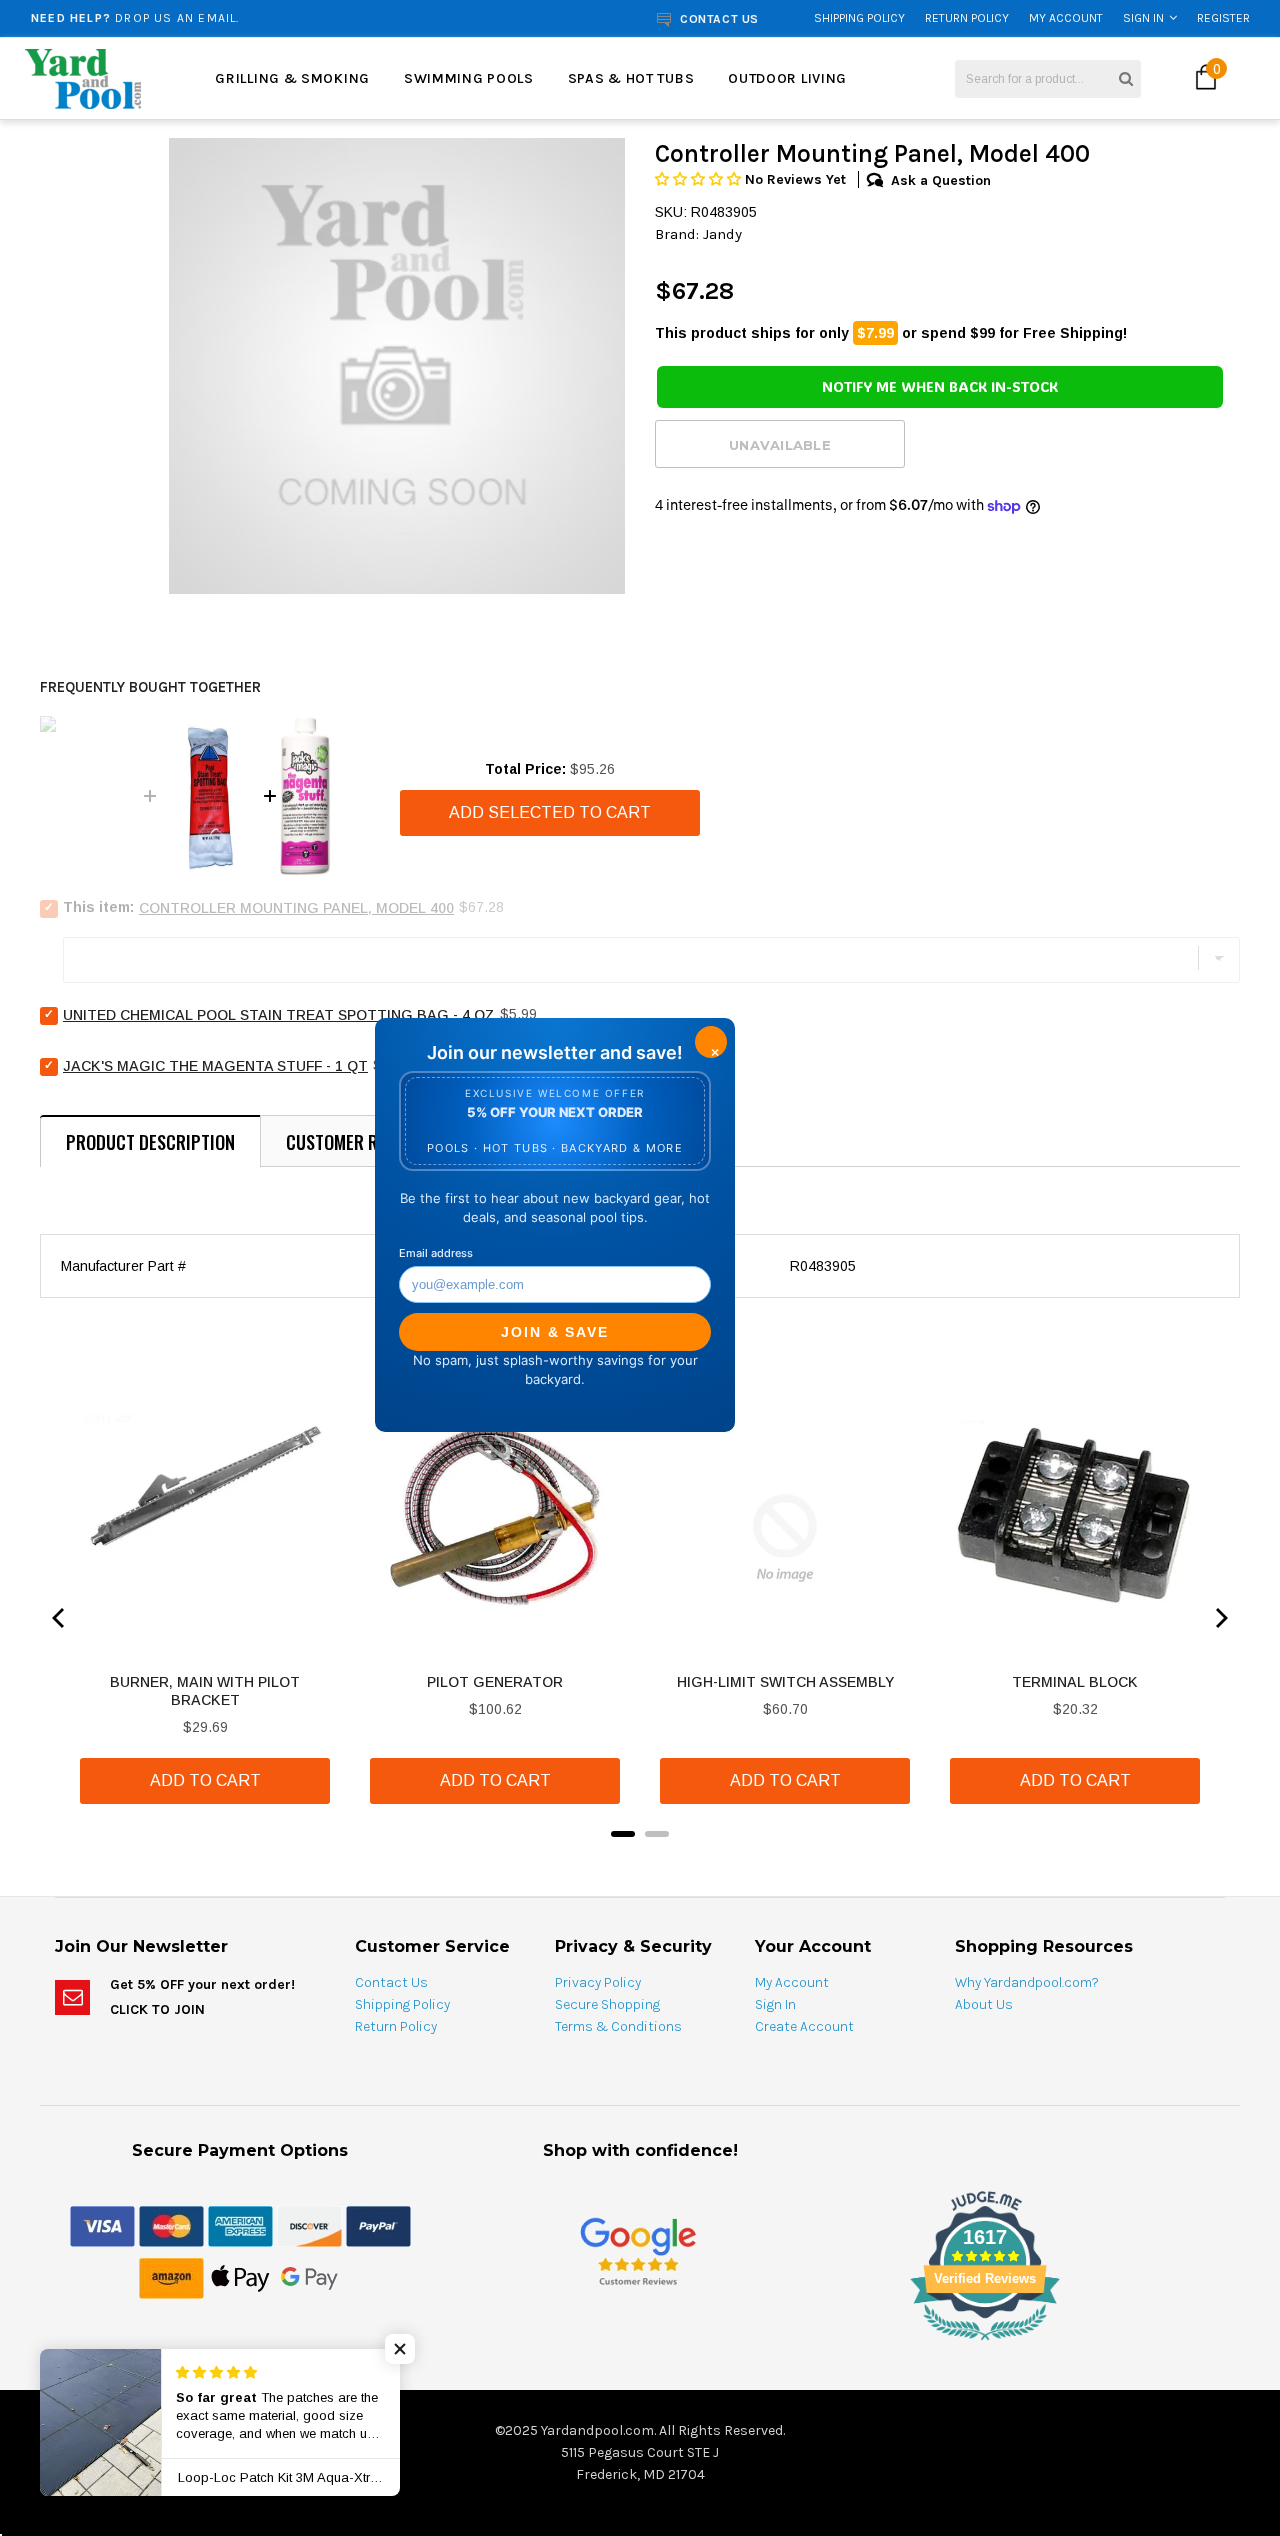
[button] (700, 179)
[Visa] (102, 2225)
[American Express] (240, 2225)
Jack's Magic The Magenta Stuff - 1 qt (215, 1066)
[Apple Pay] (240, 2277)
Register (1223, 18)
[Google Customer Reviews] (638, 2250)
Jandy (722, 234)
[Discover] (309, 2225)
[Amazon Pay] (171, 2277)
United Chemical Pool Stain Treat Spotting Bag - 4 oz (279, 1015)
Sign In (1143, 18)
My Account (1066, 18)
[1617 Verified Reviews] (640, 2344)
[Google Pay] (309, 2277)
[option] (243, 18)
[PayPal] (378, 2225)
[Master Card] (171, 2225)
